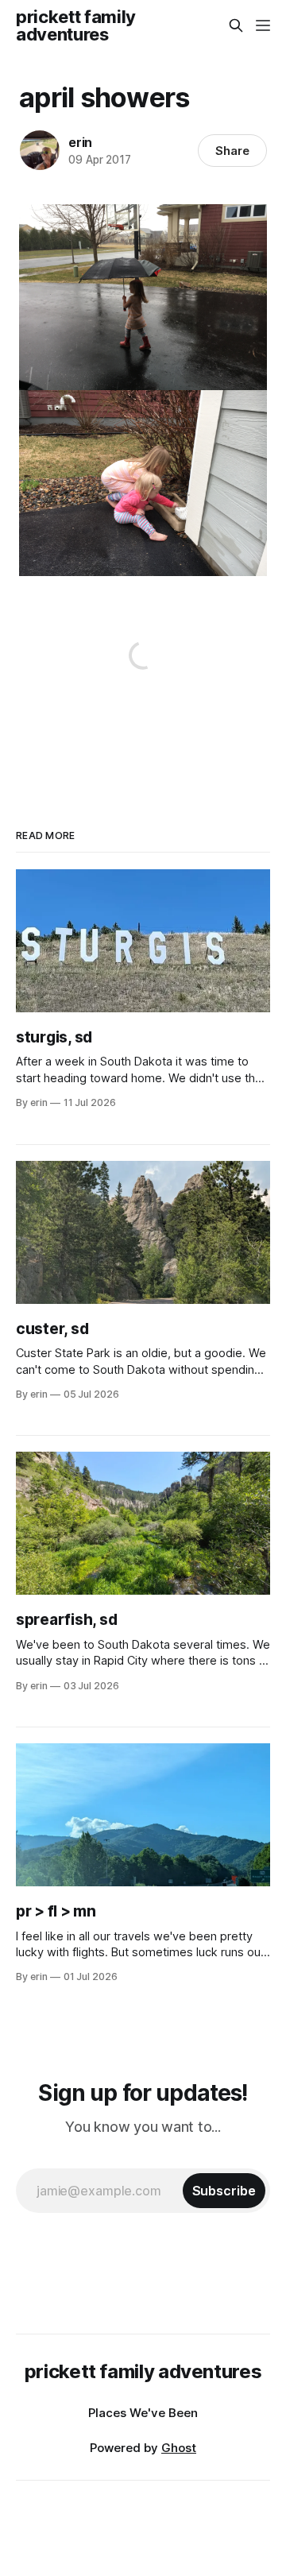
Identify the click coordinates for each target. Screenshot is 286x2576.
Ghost (179, 2448)
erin (80, 142)
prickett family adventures (76, 25)
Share (232, 151)
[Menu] (263, 25)
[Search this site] (236, 25)
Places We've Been (143, 2413)
